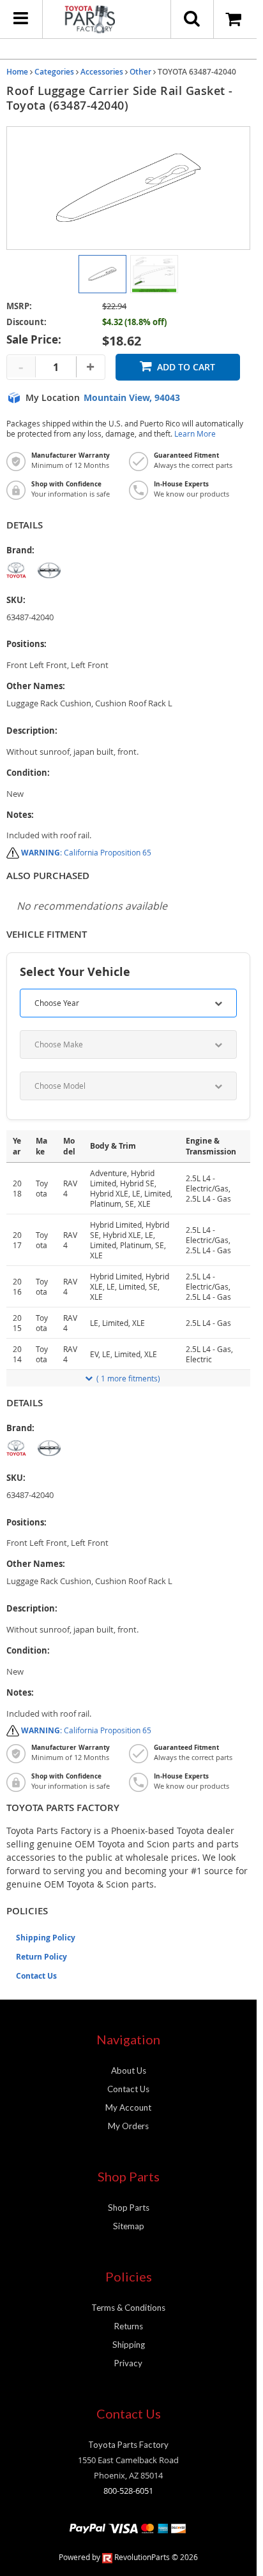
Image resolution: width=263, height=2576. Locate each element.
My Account (128, 2107)
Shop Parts (129, 2208)
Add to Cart (186, 367)
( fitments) (128, 1378)
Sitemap (129, 2226)
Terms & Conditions (128, 2308)
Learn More (195, 434)
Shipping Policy (46, 1938)
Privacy (128, 2363)
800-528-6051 (128, 2491)
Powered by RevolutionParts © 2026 (128, 2557)
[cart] (235, 19)
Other (140, 72)
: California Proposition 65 (86, 852)
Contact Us (36, 1976)
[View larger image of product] (102, 274)
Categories (54, 72)
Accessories (102, 72)
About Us (129, 2070)
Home (17, 72)
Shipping (129, 2345)
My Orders (128, 2126)
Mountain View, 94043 (132, 398)
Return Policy (41, 1957)
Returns (129, 2326)
